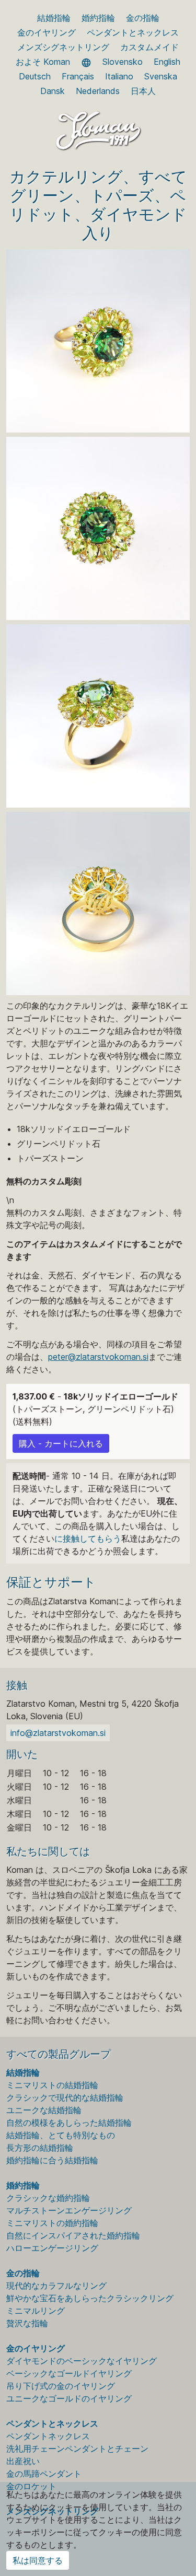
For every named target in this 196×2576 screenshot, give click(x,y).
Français (78, 76)
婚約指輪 (98, 18)
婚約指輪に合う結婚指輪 (52, 2160)
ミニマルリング (36, 2311)
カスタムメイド (149, 47)
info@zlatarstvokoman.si (58, 1733)
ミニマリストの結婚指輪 (52, 2085)
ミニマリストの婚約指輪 (52, 2223)
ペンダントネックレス (48, 2436)
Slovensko (123, 62)
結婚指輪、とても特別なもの (61, 2135)
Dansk (53, 91)
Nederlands (98, 91)
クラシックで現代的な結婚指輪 (65, 2097)
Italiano (119, 76)
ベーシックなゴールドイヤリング (69, 2373)
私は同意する (38, 2560)
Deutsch (35, 76)
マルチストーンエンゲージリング (69, 2210)
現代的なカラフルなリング (56, 2286)
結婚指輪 (54, 18)
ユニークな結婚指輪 (44, 2110)
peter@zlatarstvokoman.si (98, 1357)
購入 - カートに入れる (61, 1443)
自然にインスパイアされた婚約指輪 (73, 2235)
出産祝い (23, 2461)
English (167, 62)
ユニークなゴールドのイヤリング (69, 2398)
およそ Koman (43, 62)
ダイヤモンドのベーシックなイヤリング (82, 2361)
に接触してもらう (88, 1538)
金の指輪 (143, 18)
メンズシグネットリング (63, 47)
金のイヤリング (47, 32)
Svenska (161, 76)
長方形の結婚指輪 (40, 2148)
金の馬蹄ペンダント (44, 2474)
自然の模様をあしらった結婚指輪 (69, 2123)
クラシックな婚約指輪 (48, 2198)
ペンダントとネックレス (133, 32)
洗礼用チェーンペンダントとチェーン (77, 2449)
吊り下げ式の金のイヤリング (61, 2386)
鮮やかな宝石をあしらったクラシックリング (90, 2298)
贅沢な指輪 (27, 2323)
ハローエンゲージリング (52, 2248)
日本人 (143, 91)
